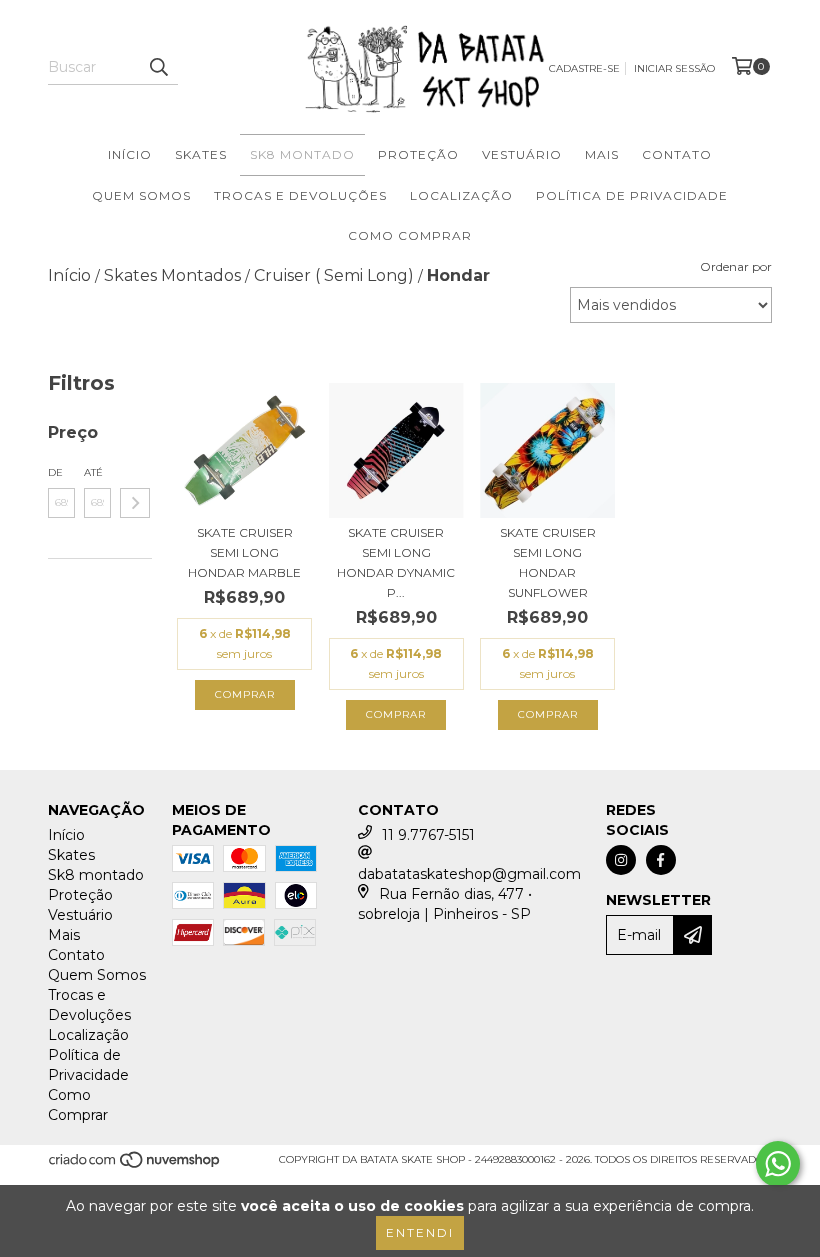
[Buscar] (158, 67)
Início (130, 154)
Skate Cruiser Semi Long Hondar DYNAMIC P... (396, 562)
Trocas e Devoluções (300, 195)
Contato (677, 154)
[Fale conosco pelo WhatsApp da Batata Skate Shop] (778, 1164)
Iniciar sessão (674, 68)
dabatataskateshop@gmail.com (469, 874)
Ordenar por (736, 266)
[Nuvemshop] (135, 1166)
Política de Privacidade (632, 195)
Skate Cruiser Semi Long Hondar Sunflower (548, 562)
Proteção (418, 154)
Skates (201, 154)
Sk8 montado (302, 154)
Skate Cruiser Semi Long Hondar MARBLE (244, 552)
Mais (602, 154)
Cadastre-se (584, 68)
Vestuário (522, 154)
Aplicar (135, 503)
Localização (461, 195)
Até (93, 472)
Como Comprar (410, 235)
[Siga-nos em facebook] (661, 860)
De (55, 472)
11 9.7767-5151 (428, 835)
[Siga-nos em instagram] (621, 860)
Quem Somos (141, 195)
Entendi (420, 1232)
